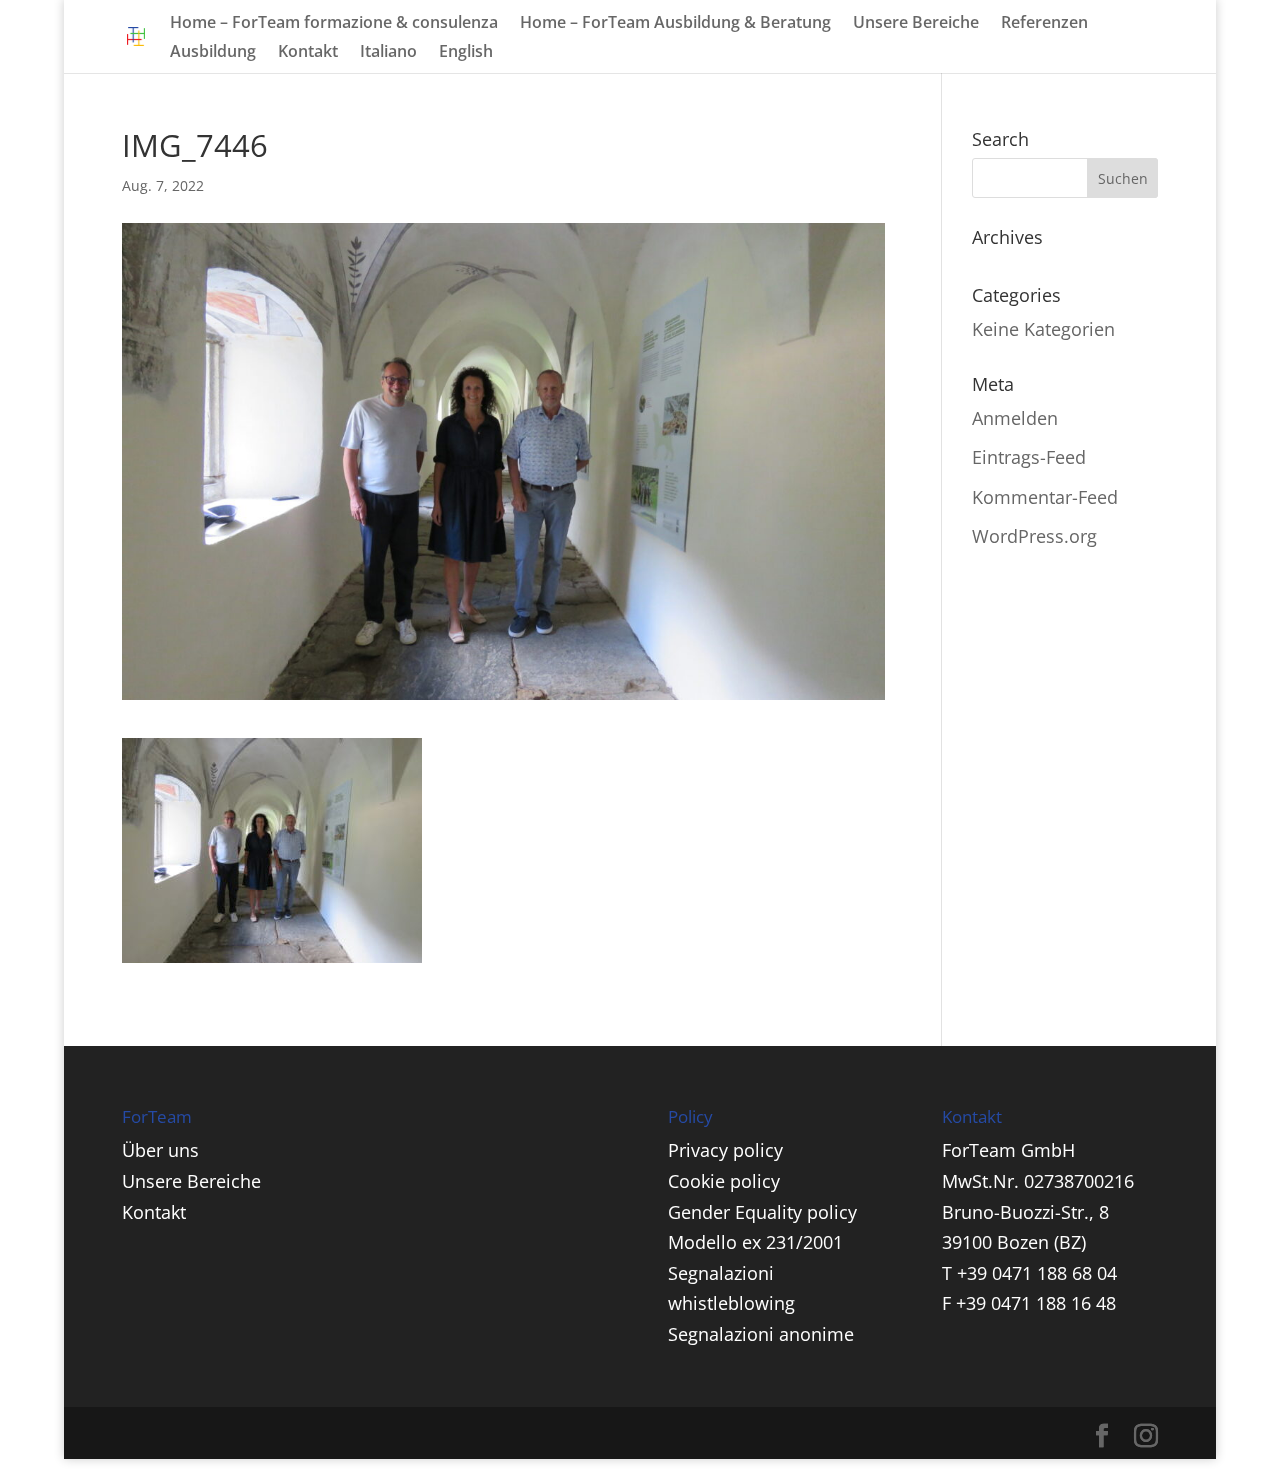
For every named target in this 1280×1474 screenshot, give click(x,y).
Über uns (160, 1150)
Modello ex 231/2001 (755, 1242)
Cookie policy (724, 1181)
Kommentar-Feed (1045, 497)
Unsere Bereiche (916, 24)
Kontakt (308, 53)
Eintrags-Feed (1029, 457)
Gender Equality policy (762, 1212)
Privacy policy (725, 1150)
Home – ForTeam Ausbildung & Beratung (675, 24)
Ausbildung (213, 53)
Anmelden (1015, 418)
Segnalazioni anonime (761, 1334)
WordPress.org (1034, 536)
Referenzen (1044, 24)
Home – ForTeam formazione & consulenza (334, 24)
